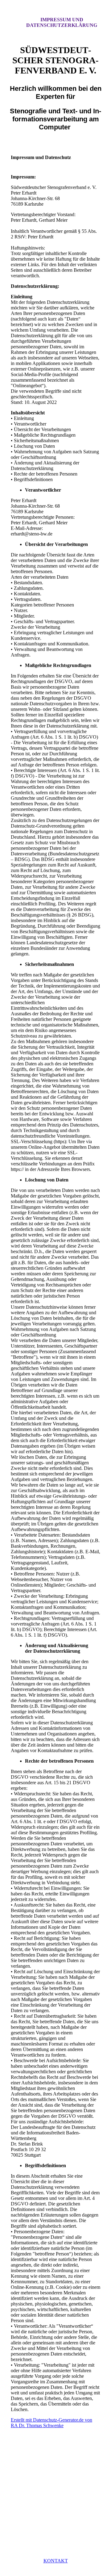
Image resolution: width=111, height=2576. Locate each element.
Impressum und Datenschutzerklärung (62, 22)
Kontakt (56, 2561)
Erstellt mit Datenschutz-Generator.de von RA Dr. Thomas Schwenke (51, 2423)
